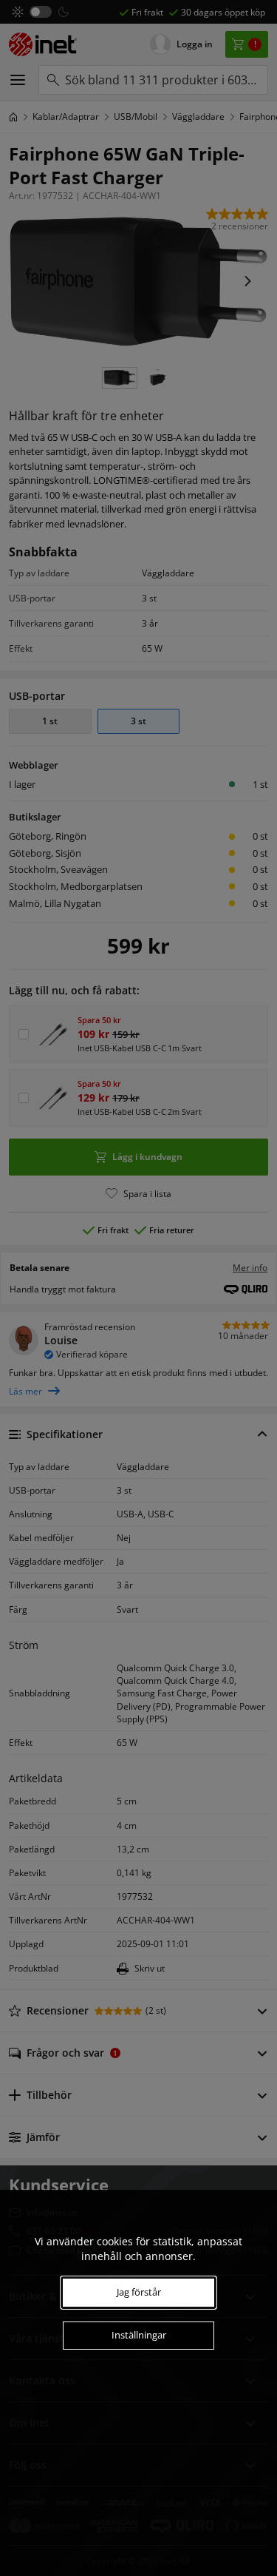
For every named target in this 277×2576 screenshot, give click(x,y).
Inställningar (139, 2335)
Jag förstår (139, 2292)
